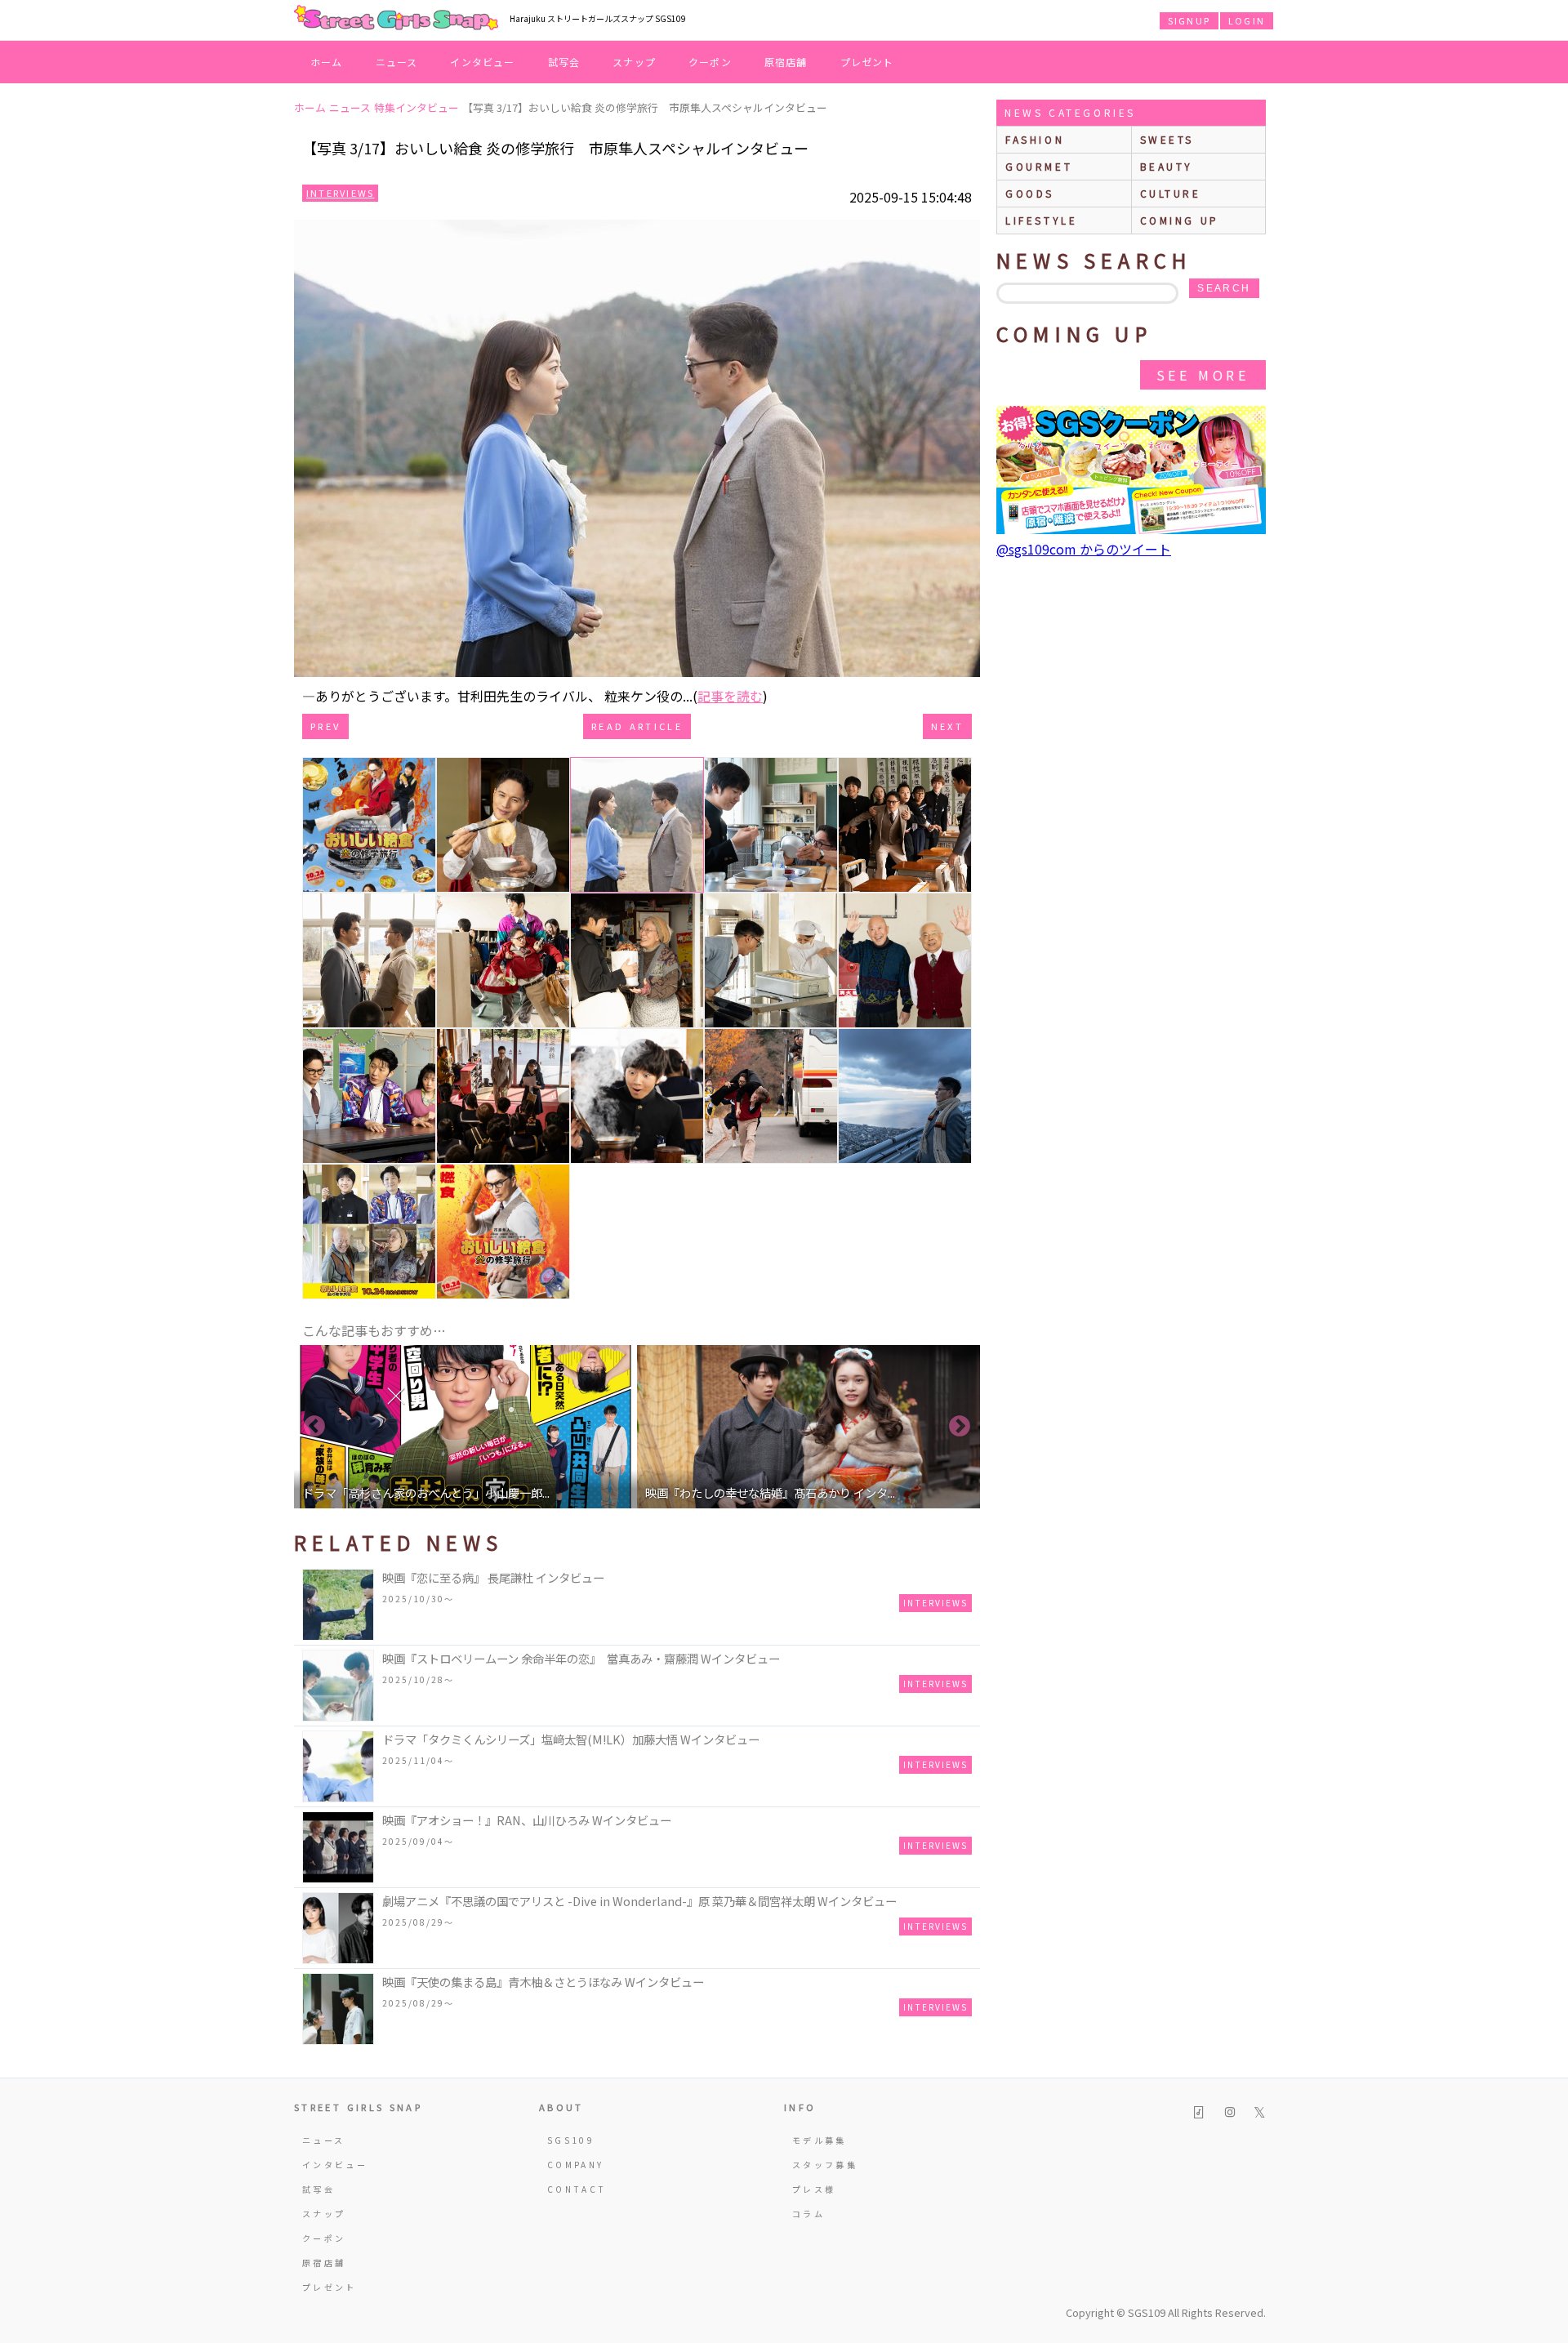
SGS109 (571, 2140)
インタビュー (482, 62)
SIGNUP (1189, 20)
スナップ (634, 62)
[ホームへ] (396, 19)
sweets (1167, 139)
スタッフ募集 (825, 2165)
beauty (1167, 166)
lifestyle (1041, 220)
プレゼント (867, 62)
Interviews (340, 193)
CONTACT (577, 2189)
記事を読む (730, 696)
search (1224, 288)
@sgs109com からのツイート (1084, 549)
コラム (808, 2214)
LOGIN (1247, 20)
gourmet (1039, 166)
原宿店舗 (786, 62)
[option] (465, 1427)
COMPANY (576, 2165)
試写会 (564, 62)
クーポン (710, 62)
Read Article (637, 726)
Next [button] (960, 1427)
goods (1030, 193)
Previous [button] (314, 1427)
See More (1203, 375)
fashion (1035, 139)
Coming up (1180, 220)
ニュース (397, 62)
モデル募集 (820, 2140)
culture (1171, 193)
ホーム (327, 62)
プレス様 (814, 2189)
